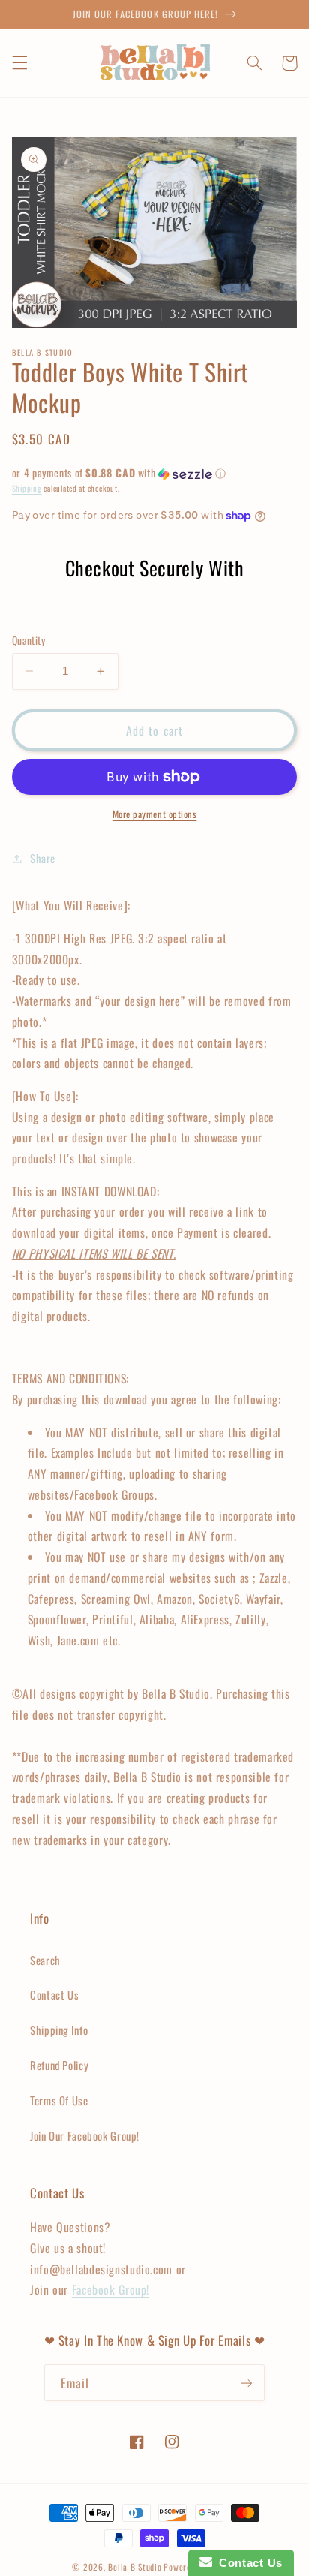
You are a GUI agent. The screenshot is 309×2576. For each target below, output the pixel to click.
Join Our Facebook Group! (85, 2135)
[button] (19, 63)
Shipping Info (59, 2030)
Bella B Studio (135, 2567)
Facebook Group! (111, 2289)
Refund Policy (59, 2065)
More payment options (155, 814)
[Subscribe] (247, 2383)
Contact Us (54, 1994)
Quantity (28, 640)
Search (45, 1960)
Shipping (27, 488)
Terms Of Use (59, 2100)
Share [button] (43, 858)
